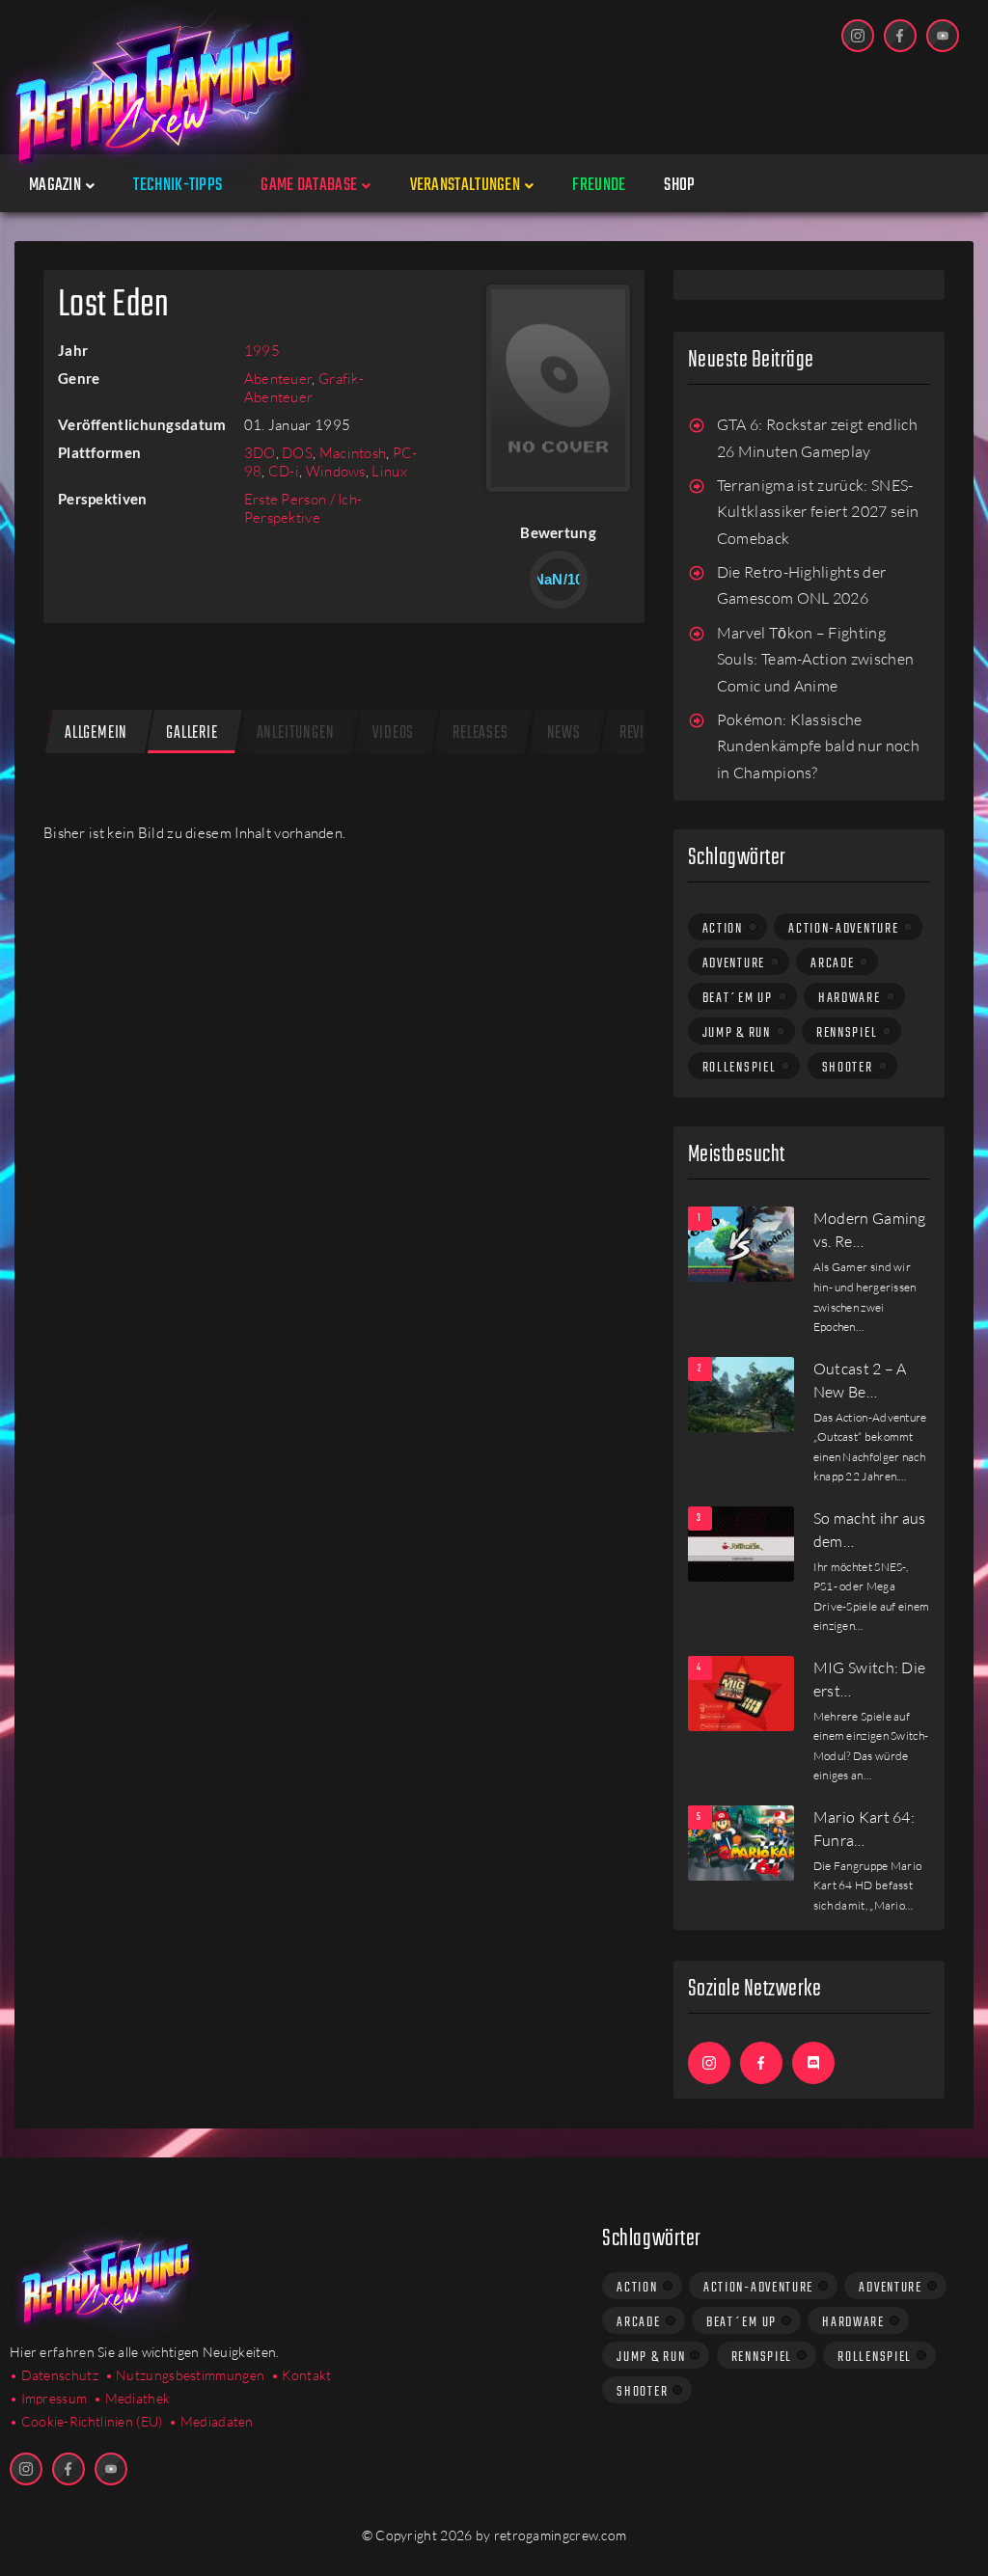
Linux (389, 471)
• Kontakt (302, 2375)
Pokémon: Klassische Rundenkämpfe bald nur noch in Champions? (818, 746)
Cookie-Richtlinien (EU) (92, 2421)
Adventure (734, 963)
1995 (262, 351)
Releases (480, 733)
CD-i (284, 471)
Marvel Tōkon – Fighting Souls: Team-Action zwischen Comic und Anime (816, 659)
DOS (297, 453)
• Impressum (48, 2398)
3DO (260, 453)
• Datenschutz (54, 2375)
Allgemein (96, 733)
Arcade (832, 963)
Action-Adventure (843, 929)
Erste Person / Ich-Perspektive (303, 508)
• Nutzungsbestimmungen (185, 2375)
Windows (336, 471)
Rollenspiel (740, 1068)
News (564, 733)
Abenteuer (278, 379)
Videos (393, 733)
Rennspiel (847, 1033)
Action (723, 929)
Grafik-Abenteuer (304, 388)
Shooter (848, 1068)
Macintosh (353, 453)
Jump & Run (737, 1033)
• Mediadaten (211, 2421)
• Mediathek (132, 2398)
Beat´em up (738, 998)
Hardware (850, 998)
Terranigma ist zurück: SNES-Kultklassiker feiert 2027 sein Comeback (818, 512)
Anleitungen (296, 733)
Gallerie (192, 733)
